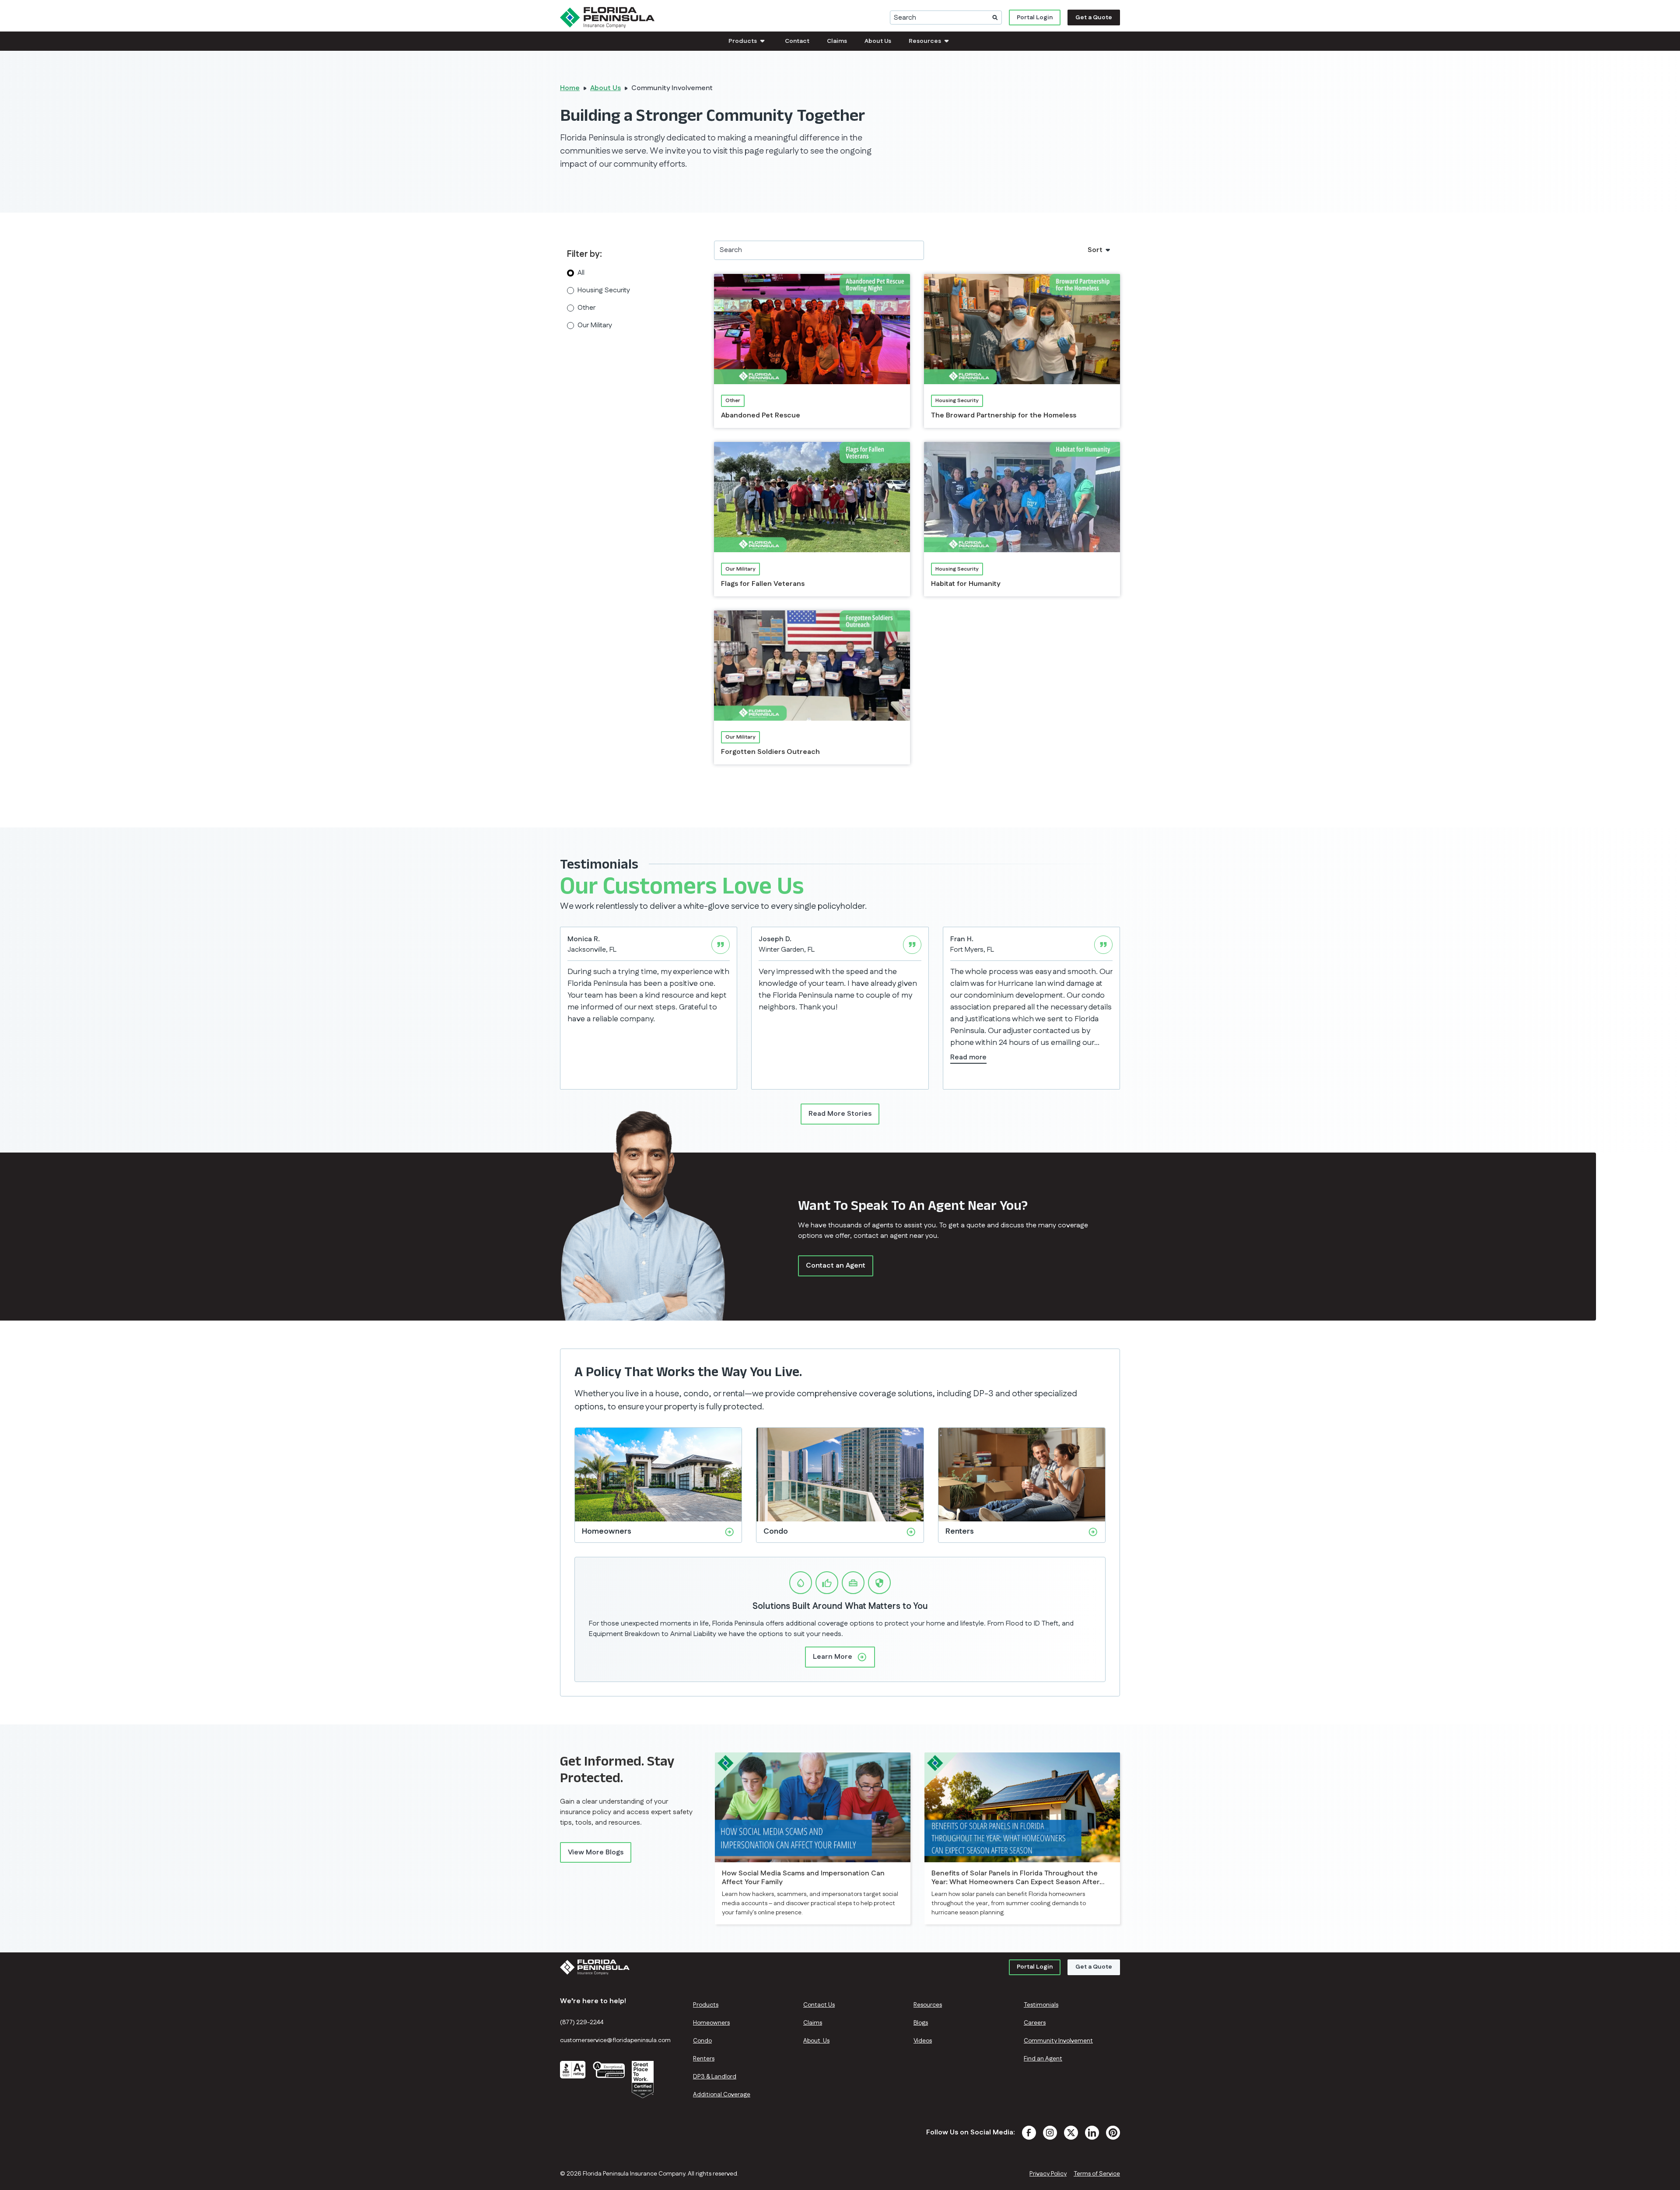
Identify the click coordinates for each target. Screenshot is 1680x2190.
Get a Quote (1094, 18)
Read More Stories (840, 1114)
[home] (607, 18)
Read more (968, 1057)
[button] (748, 41)
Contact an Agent (836, 1266)
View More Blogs (596, 1852)
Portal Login (1035, 18)
